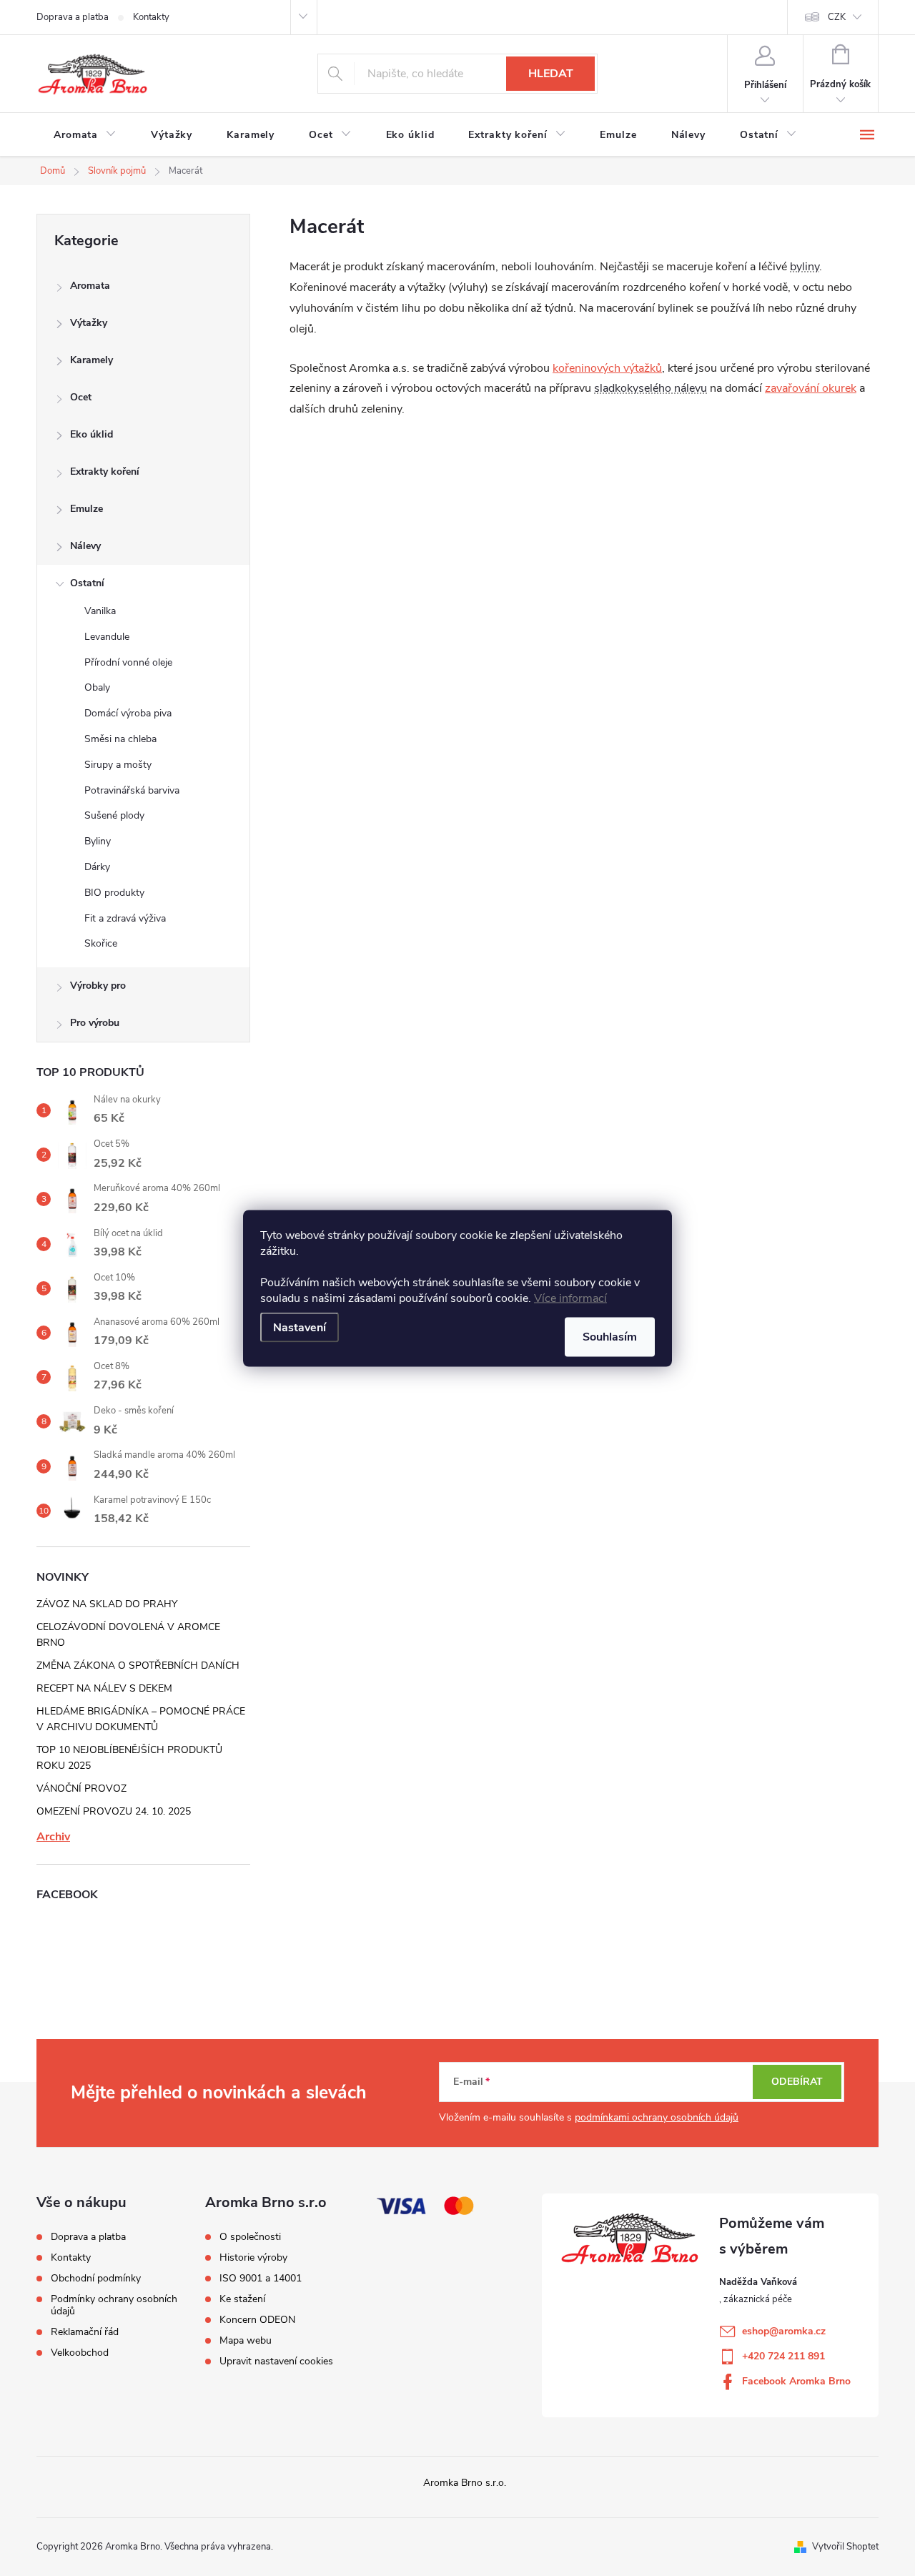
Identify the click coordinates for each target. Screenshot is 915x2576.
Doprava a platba (73, 17)
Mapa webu (246, 2341)
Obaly (97, 687)
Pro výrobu (95, 1023)
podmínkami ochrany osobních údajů (657, 2117)
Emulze (86, 509)
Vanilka (100, 611)
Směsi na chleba (120, 739)
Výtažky (89, 323)
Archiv (53, 1837)
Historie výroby (253, 2258)
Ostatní (87, 583)
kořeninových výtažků (607, 368)
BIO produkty (114, 893)
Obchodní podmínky (96, 2278)
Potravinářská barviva (132, 790)
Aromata (90, 286)
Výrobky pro (98, 986)
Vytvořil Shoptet (845, 2547)
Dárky (97, 867)
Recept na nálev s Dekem (104, 1688)
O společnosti (250, 2237)
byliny (805, 267)
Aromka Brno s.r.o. (465, 2483)
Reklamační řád (85, 2332)
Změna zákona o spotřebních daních (138, 1665)
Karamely (91, 360)
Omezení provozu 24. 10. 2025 (114, 1811)
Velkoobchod (80, 2353)
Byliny (98, 841)
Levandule (107, 637)
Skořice (101, 943)
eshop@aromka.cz (784, 2331)
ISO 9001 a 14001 (261, 2279)
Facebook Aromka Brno (796, 2381)
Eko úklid (91, 434)
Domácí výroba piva (128, 713)
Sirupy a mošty (118, 765)
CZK (837, 17)
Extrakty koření (105, 472)
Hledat (551, 74)
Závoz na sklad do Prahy (107, 1604)
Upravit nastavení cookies (276, 2362)
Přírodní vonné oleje (128, 662)
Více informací (570, 1298)
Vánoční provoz (81, 1788)
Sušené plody (114, 815)
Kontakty (151, 17)
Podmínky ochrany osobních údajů (114, 2305)
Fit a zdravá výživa (125, 918)
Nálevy (85, 546)
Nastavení (300, 1327)
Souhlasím (610, 1336)
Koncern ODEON (257, 2320)
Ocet (81, 397)
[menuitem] (85, 135)
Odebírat (797, 2082)
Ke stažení (242, 2299)
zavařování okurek (811, 388)
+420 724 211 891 (783, 2356)
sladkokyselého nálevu (651, 388)
